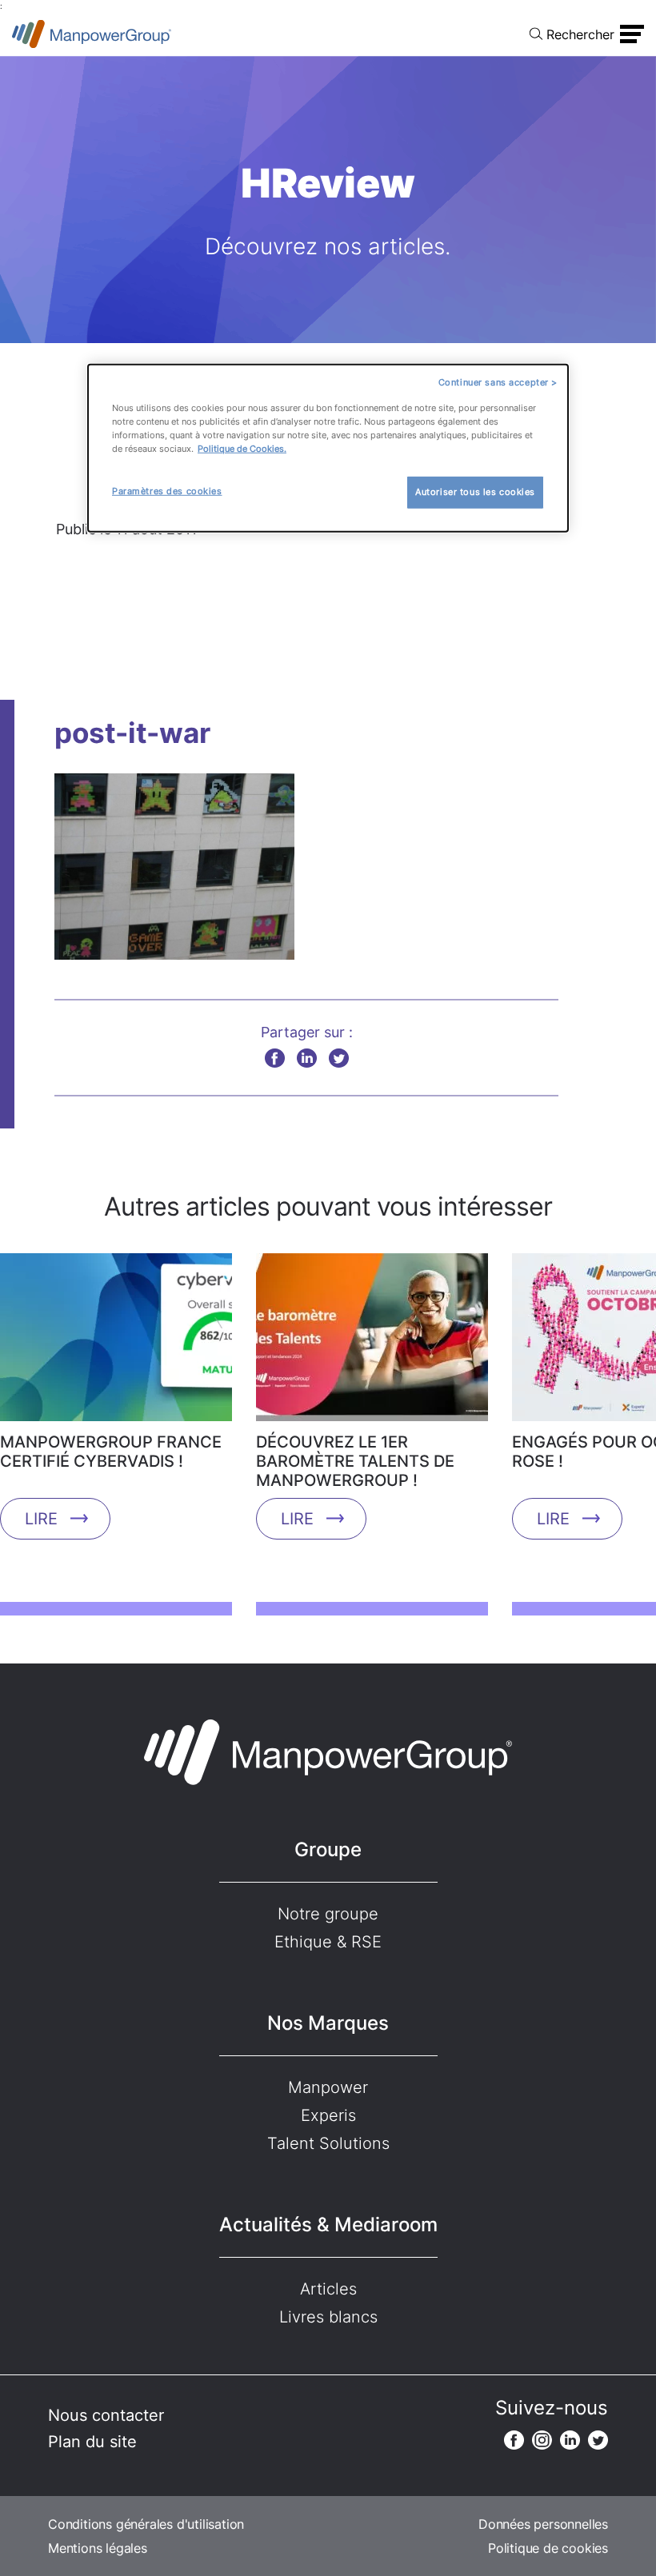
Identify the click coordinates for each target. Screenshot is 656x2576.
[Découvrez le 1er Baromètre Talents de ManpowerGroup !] (372, 1343)
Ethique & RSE (328, 1942)
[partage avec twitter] (339, 1058)
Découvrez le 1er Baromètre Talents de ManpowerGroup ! (355, 1461)
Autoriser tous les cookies (475, 492)
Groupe (328, 1849)
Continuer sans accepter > (498, 382)
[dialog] (328, 448)
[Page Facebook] (514, 2440)
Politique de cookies (548, 2548)
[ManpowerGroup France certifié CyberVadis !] (116, 1343)
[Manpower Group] (92, 34)
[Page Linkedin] (570, 2440)
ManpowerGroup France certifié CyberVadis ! (111, 1452)
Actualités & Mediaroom (328, 2225)
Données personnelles (543, 2524)
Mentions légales (98, 2548)
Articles (328, 2289)
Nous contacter (106, 2415)
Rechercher (580, 34)
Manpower (328, 2087)
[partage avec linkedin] (307, 1058)
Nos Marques (328, 2023)
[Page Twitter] (598, 2440)
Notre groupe (328, 1914)
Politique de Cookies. (242, 449)
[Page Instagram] (542, 2440)
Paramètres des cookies (167, 491)
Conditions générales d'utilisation (146, 2524)
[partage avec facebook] (275, 1058)
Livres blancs (328, 2317)
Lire (41, 1519)
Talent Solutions (328, 2143)
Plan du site (92, 2442)
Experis (328, 2115)
